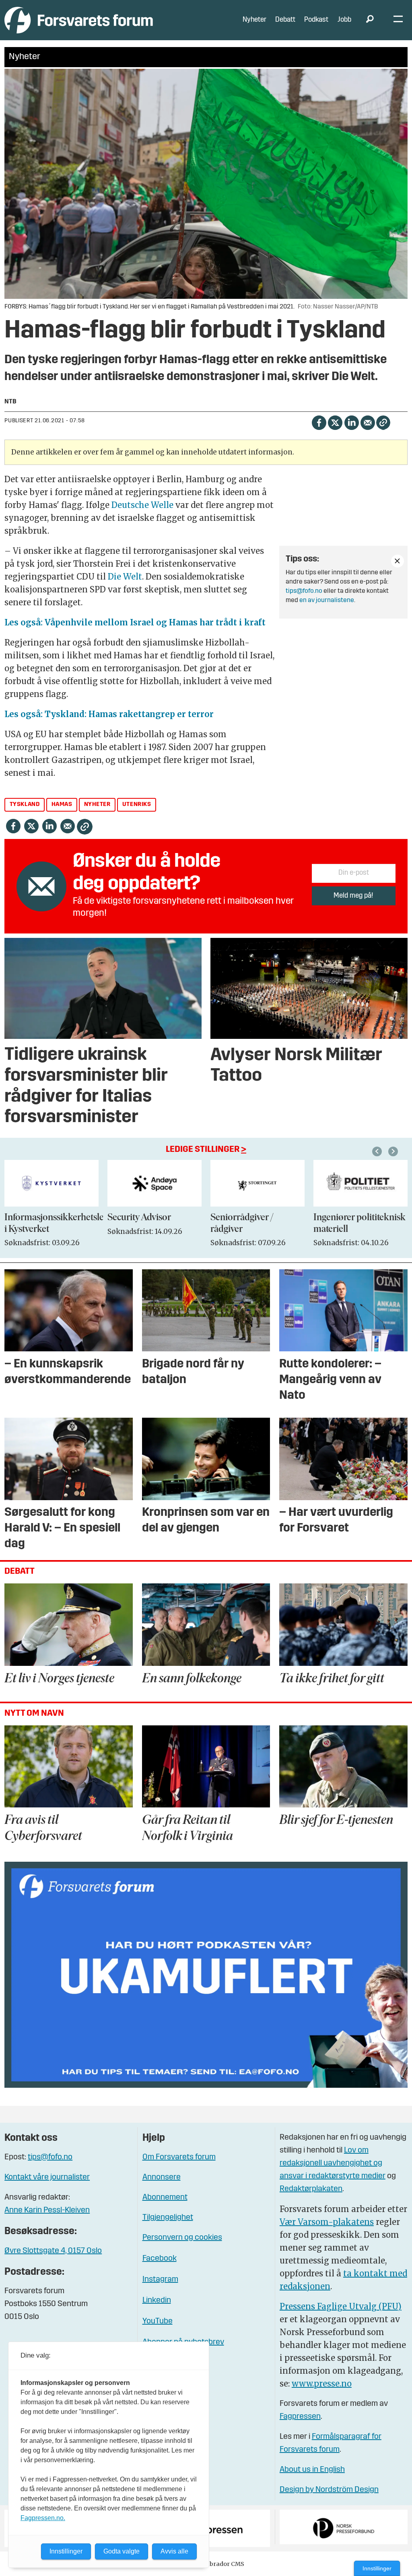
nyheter (97, 805)
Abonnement (165, 2198)
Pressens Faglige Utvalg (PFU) (341, 2306)
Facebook (160, 2259)
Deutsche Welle (142, 505)
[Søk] (370, 20)
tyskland (25, 805)
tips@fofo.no (304, 591)
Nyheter (254, 20)
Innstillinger (377, 2568)
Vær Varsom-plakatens (327, 2222)
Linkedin (157, 2301)
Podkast (316, 20)
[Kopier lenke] (383, 422)
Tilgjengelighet (168, 2218)
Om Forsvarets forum (179, 2157)
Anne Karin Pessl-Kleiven (47, 2210)
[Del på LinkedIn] (351, 422)
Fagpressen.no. (43, 2518)
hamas (62, 805)
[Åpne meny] (398, 20)
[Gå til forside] (79, 20)
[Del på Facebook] (319, 422)
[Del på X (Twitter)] (335, 422)
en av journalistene (327, 600)
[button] (378, 1151)
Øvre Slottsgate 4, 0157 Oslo (53, 2251)
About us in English (312, 2470)
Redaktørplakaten (311, 2189)
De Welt (125, 577)
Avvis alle (174, 2551)
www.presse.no (322, 2384)
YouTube (158, 2321)
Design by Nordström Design (329, 2490)
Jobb (344, 20)
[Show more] (398, 561)
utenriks (137, 805)
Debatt (285, 20)
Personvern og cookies (182, 2238)
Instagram (160, 2280)
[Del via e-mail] (368, 422)
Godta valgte (122, 2551)
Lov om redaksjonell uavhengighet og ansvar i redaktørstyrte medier (333, 2163)
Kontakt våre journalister (47, 2177)
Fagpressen (300, 2417)
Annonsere (162, 2177)
